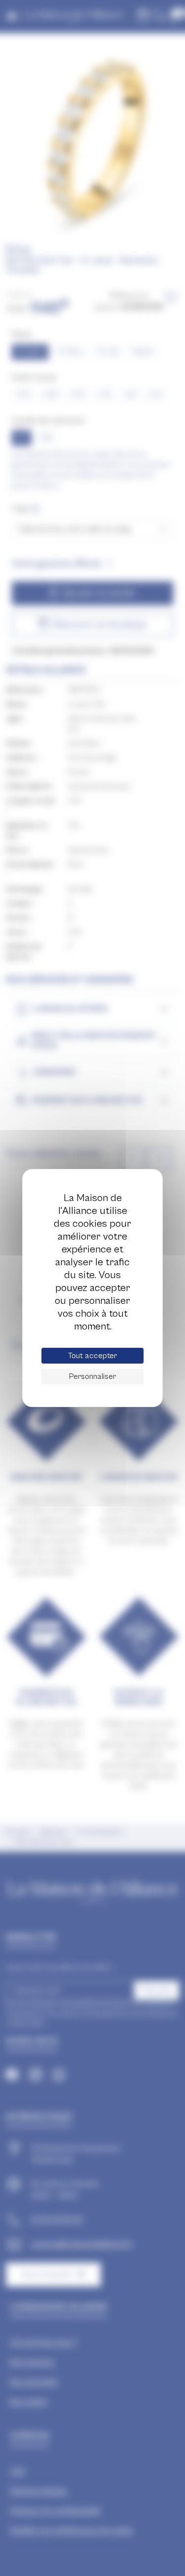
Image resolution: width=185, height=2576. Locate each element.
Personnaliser (92, 1376)
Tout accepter (92, 1356)
